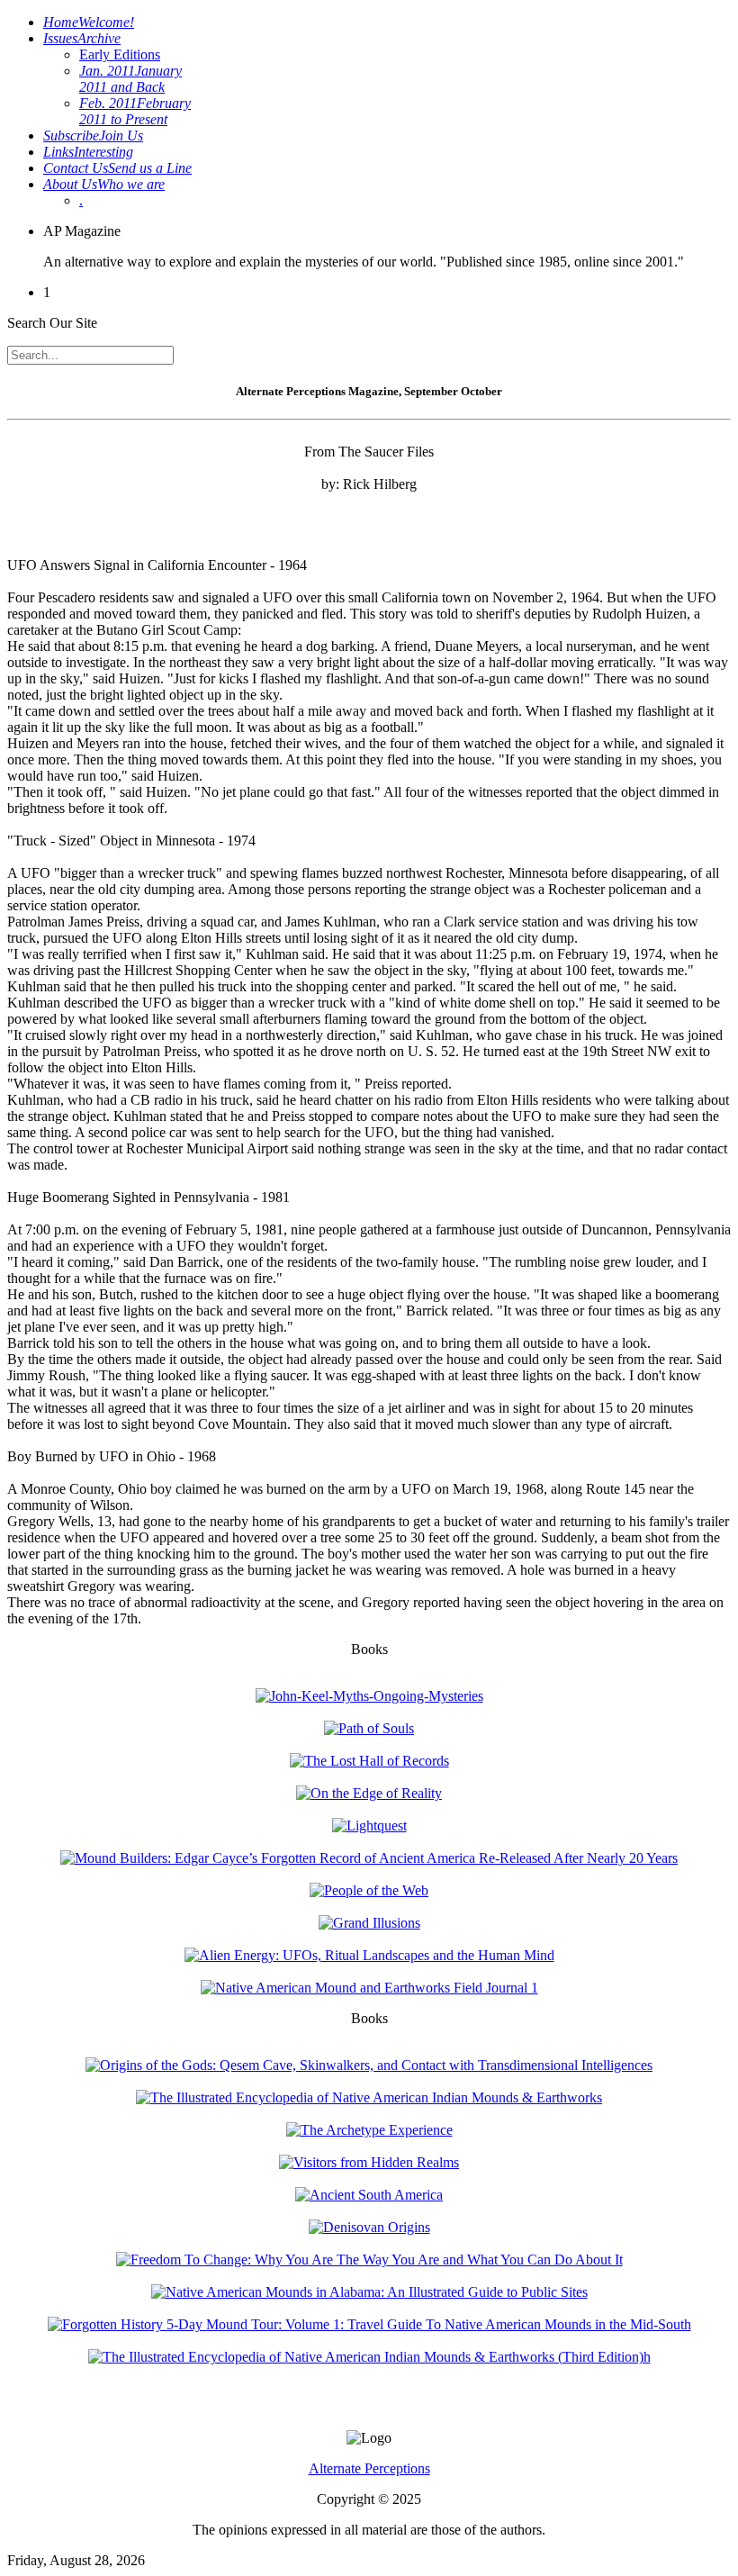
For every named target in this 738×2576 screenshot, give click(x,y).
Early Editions (120, 54)
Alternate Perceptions (369, 2468)
